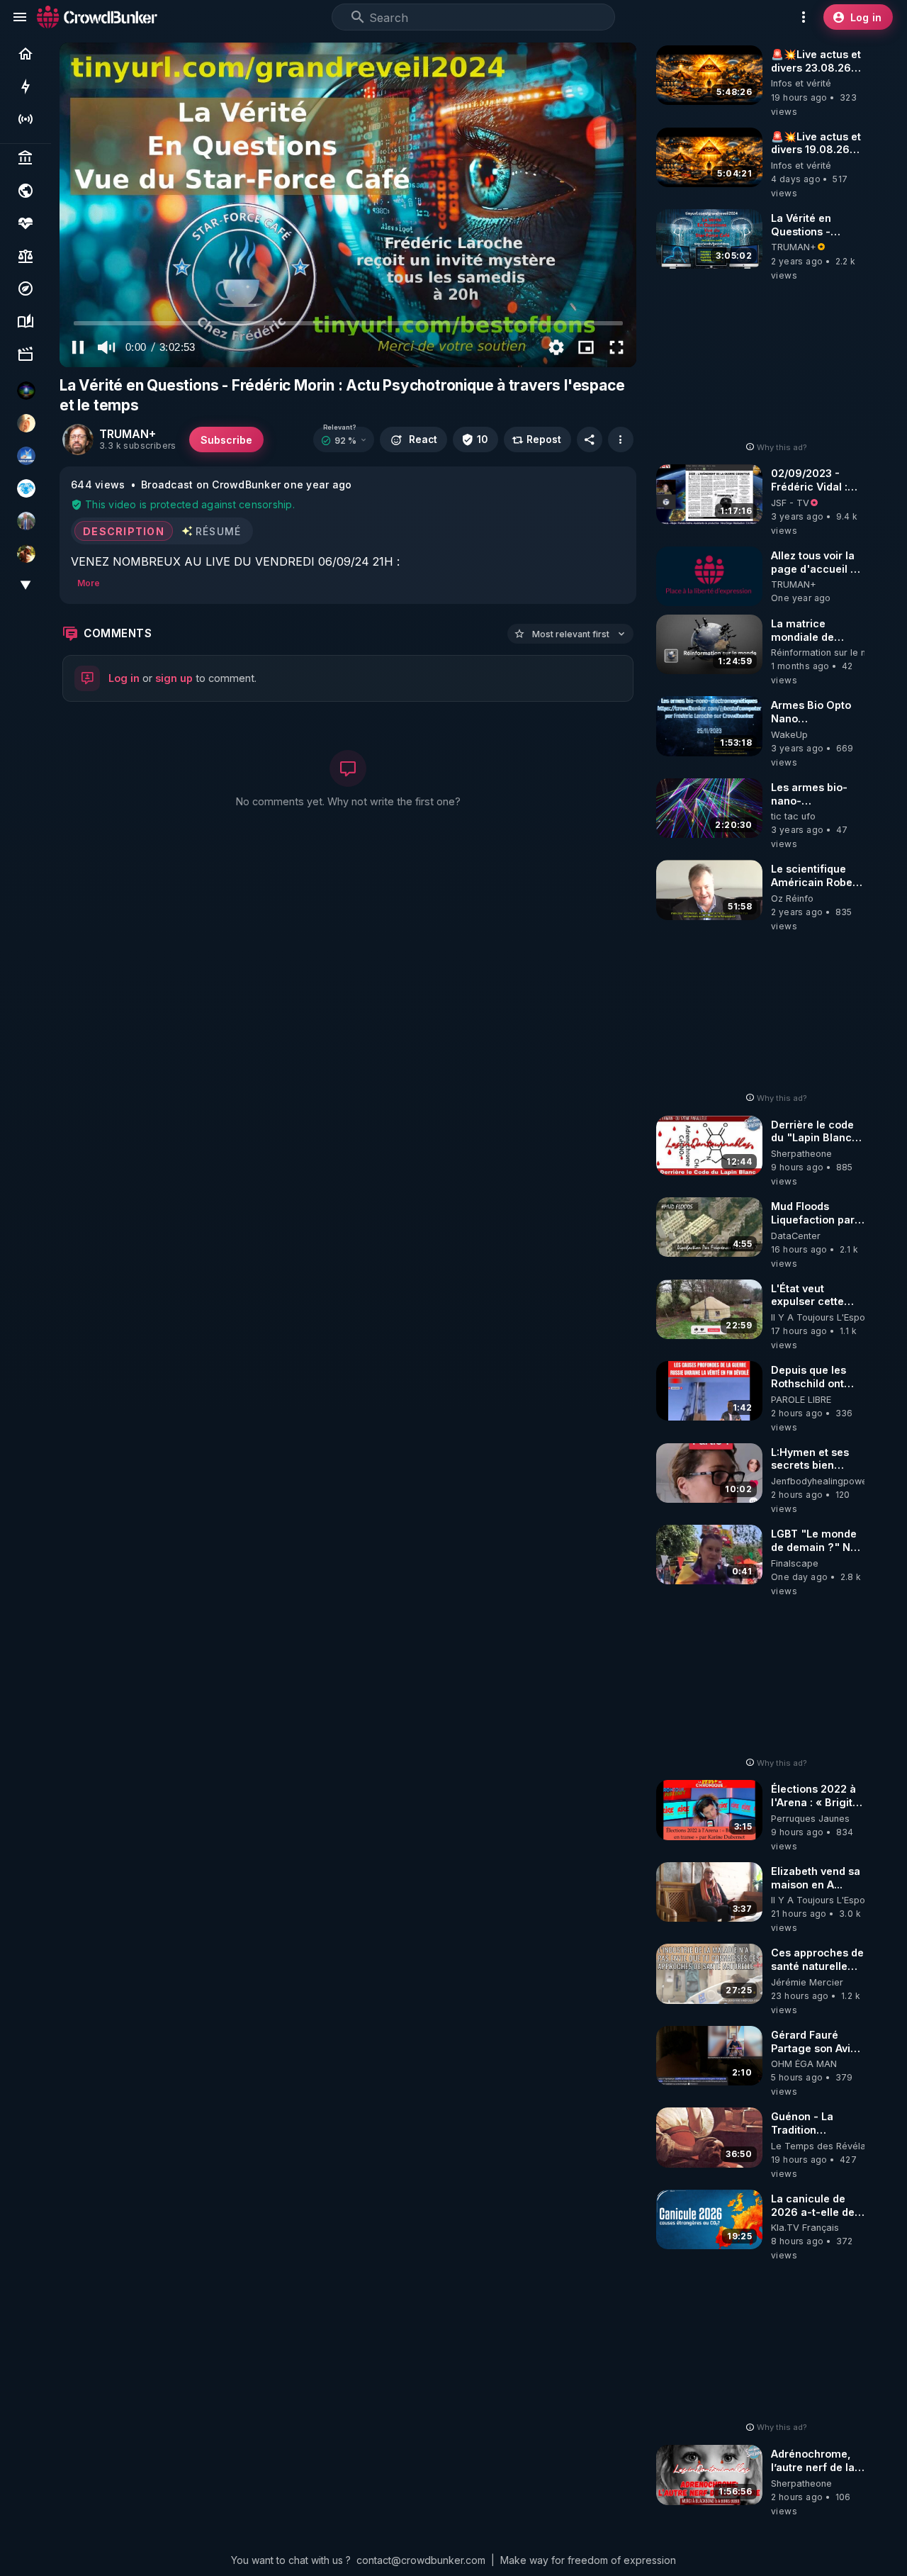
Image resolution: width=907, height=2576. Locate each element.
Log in (124, 678)
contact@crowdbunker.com (421, 2560)
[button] (344, 440)
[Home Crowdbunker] (97, 17)
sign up (174, 678)
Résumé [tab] (219, 531)
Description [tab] (124, 531)
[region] (348, 205)
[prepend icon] (358, 17)
